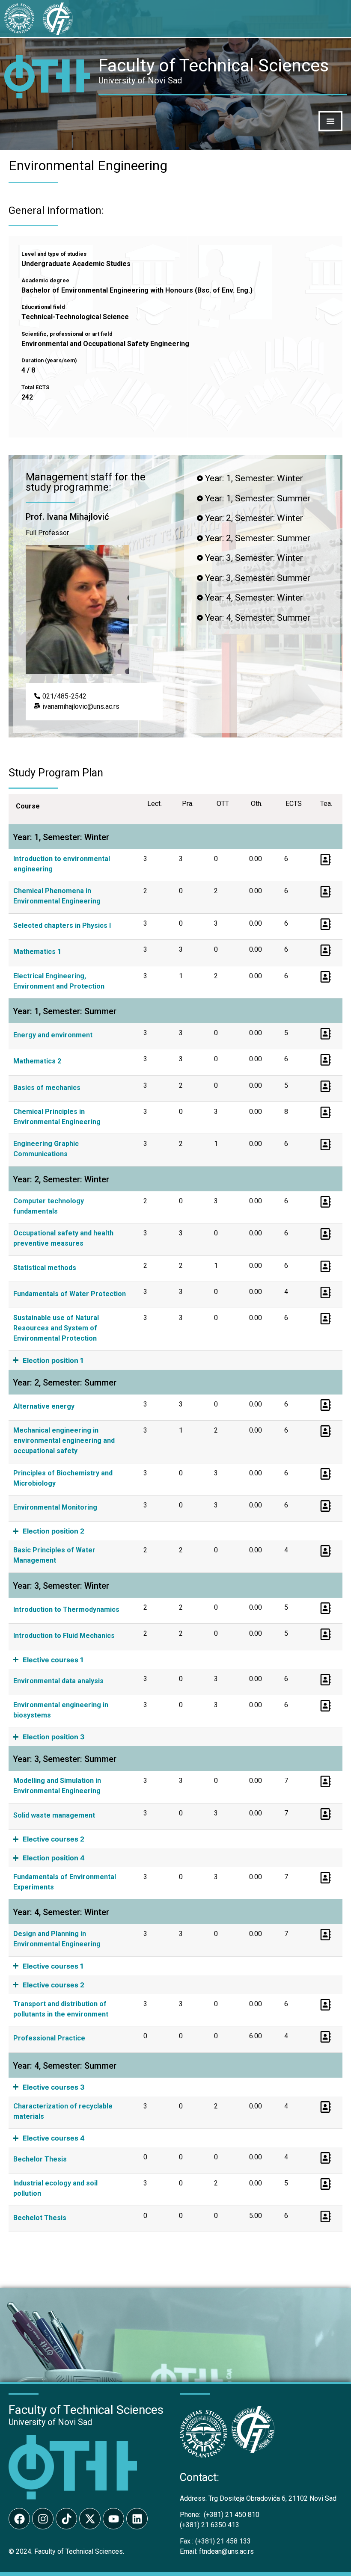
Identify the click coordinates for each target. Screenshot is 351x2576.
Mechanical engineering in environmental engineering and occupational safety (64, 1440)
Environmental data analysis (58, 1681)
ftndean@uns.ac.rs (226, 2551)
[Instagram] (43, 2519)
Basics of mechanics (47, 1088)
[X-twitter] (90, 2519)
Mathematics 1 (37, 952)
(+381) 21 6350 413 (210, 2525)
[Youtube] (113, 2519)
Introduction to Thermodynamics (66, 1609)
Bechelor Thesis (40, 2159)
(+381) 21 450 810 (220, 2515)
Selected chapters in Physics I (62, 925)
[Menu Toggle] (330, 121)
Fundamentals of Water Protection (70, 1294)
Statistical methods (45, 1268)
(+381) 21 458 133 (215, 2541)
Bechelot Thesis (40, 2218)
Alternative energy (44, 1406)
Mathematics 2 (37, 1061)
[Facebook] (19, 2519)
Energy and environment (53, 1035)
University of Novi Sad (50, 2422)
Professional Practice (49, 2038)
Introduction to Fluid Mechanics (64, 1636)
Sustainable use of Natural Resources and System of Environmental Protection (56, 1328)
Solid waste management (54, 1815)
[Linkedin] (137, 2519)
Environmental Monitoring (55, 1507)
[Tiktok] (66, 2519)
